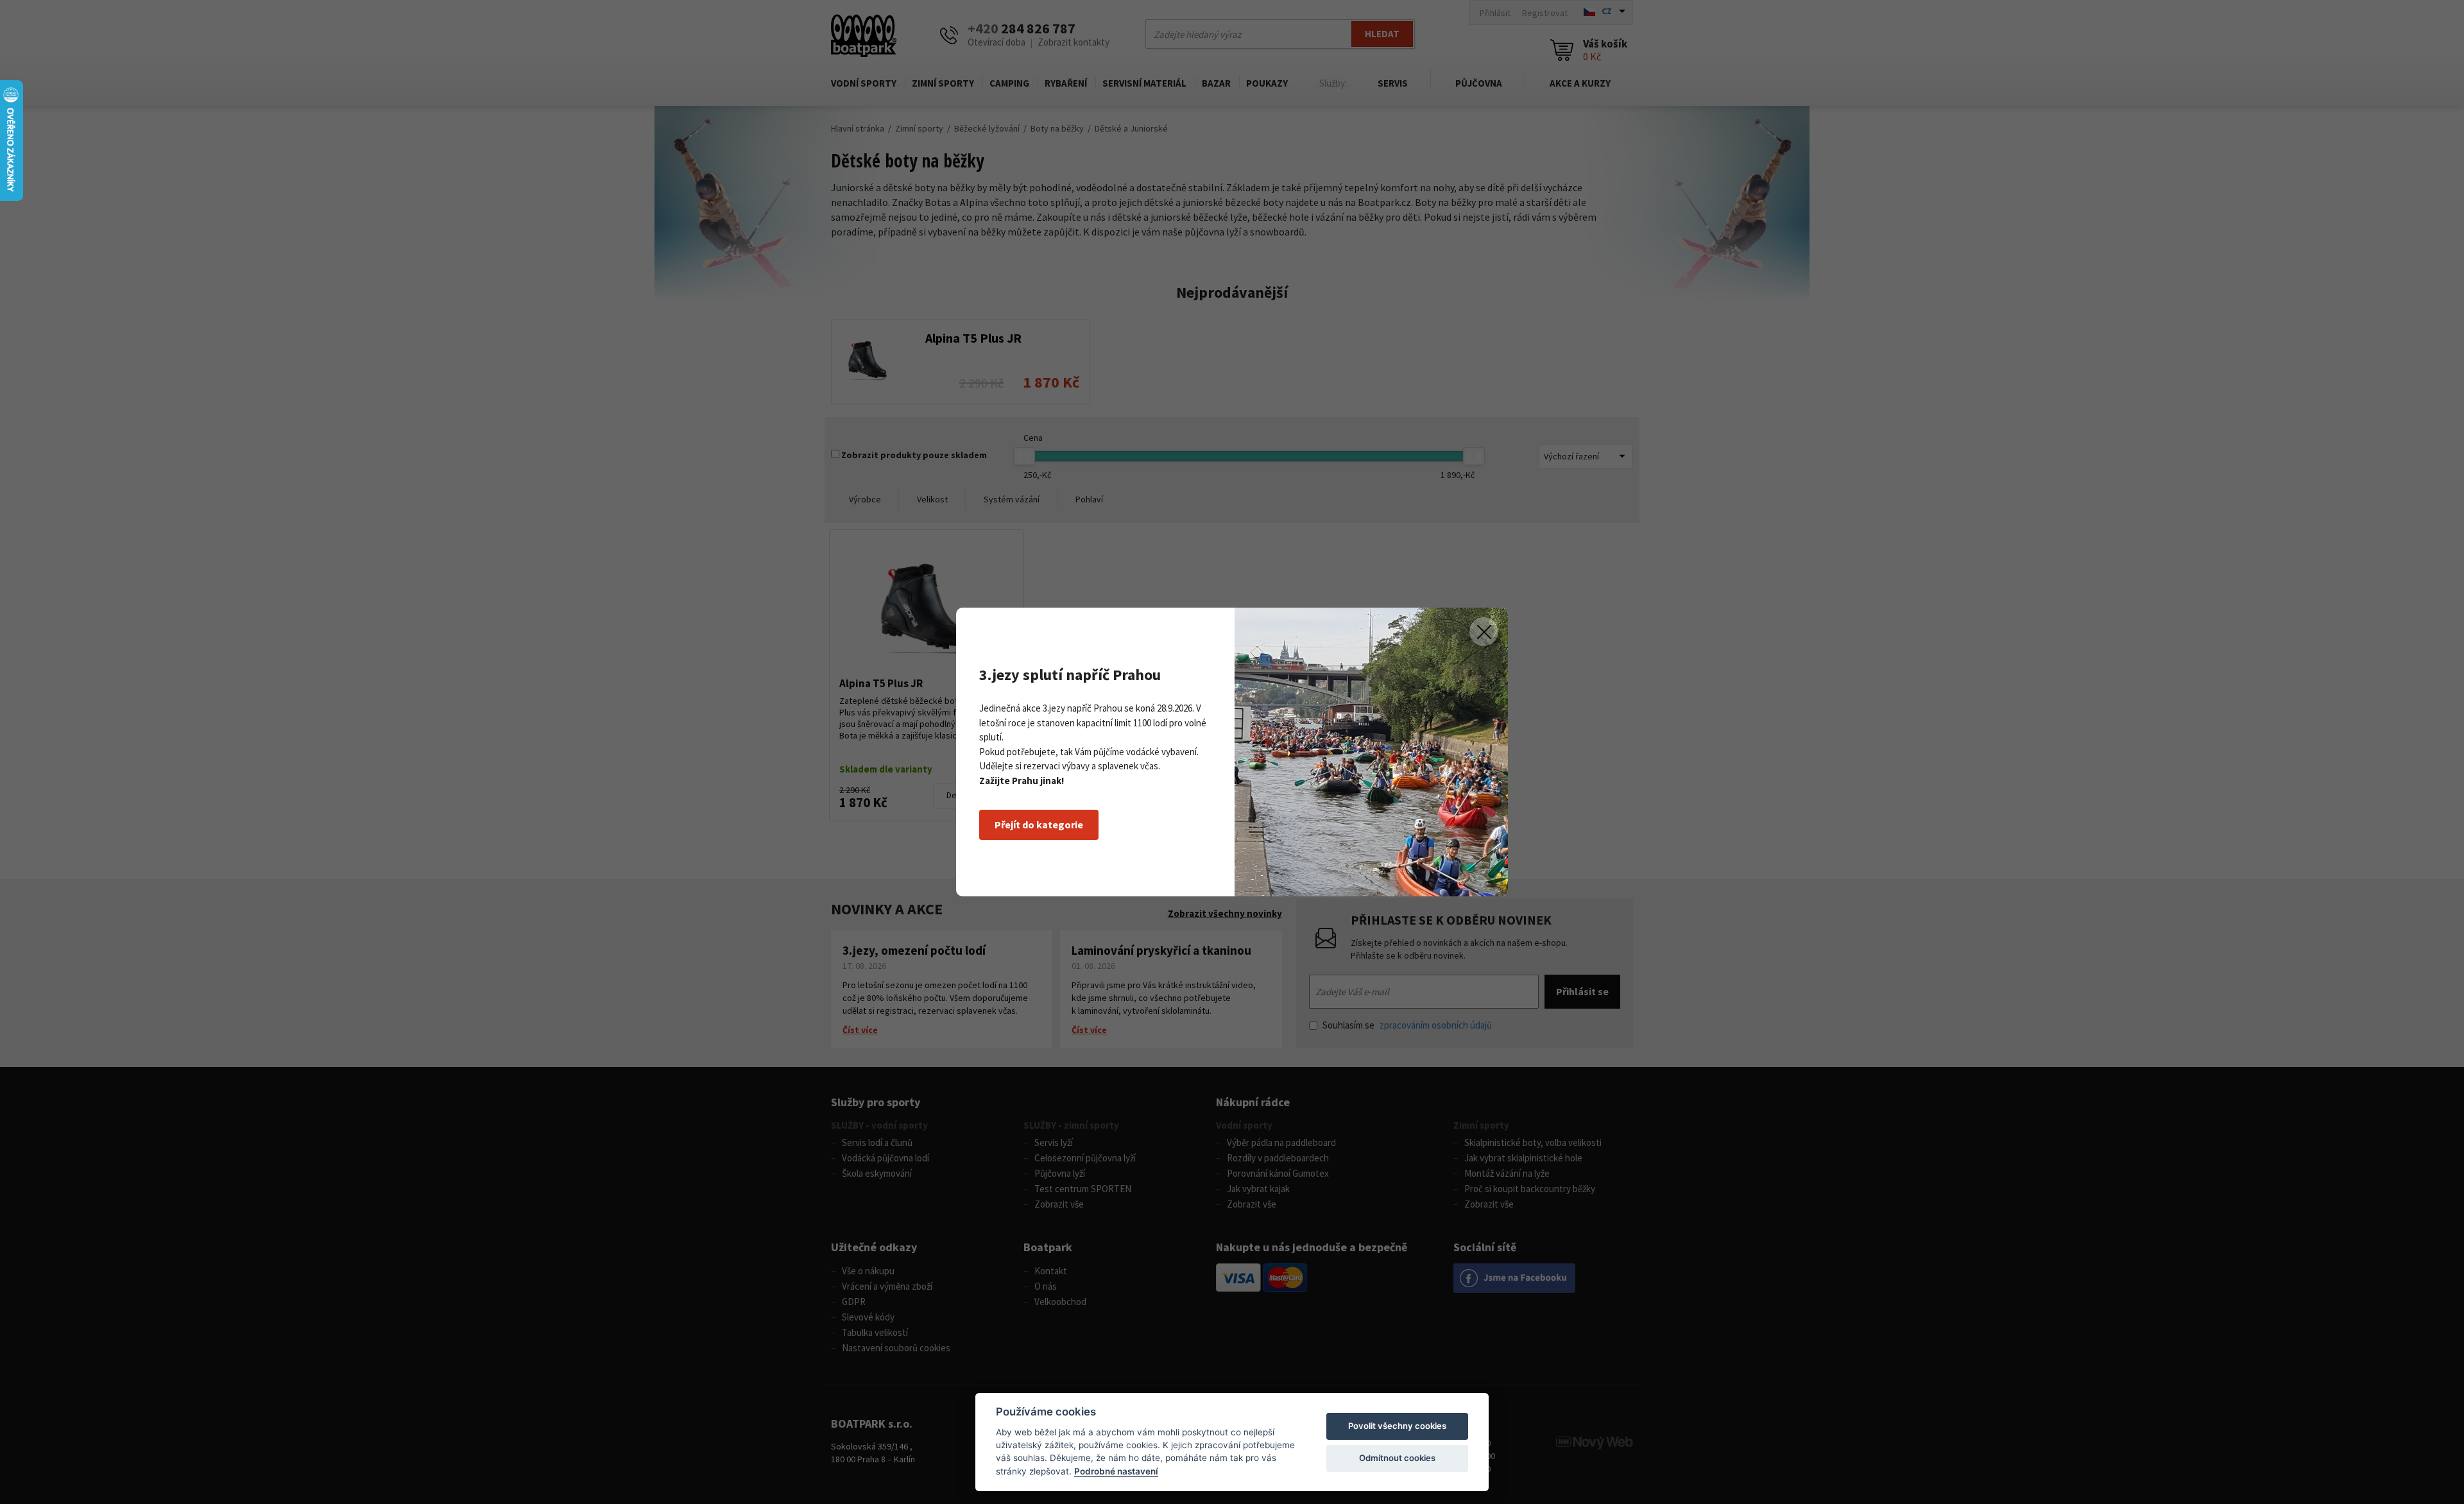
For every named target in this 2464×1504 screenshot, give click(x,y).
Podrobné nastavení (1116, 1471)
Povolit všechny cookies (1397, 1426)
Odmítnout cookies (1397, 1458)
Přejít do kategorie (1039, 825)
